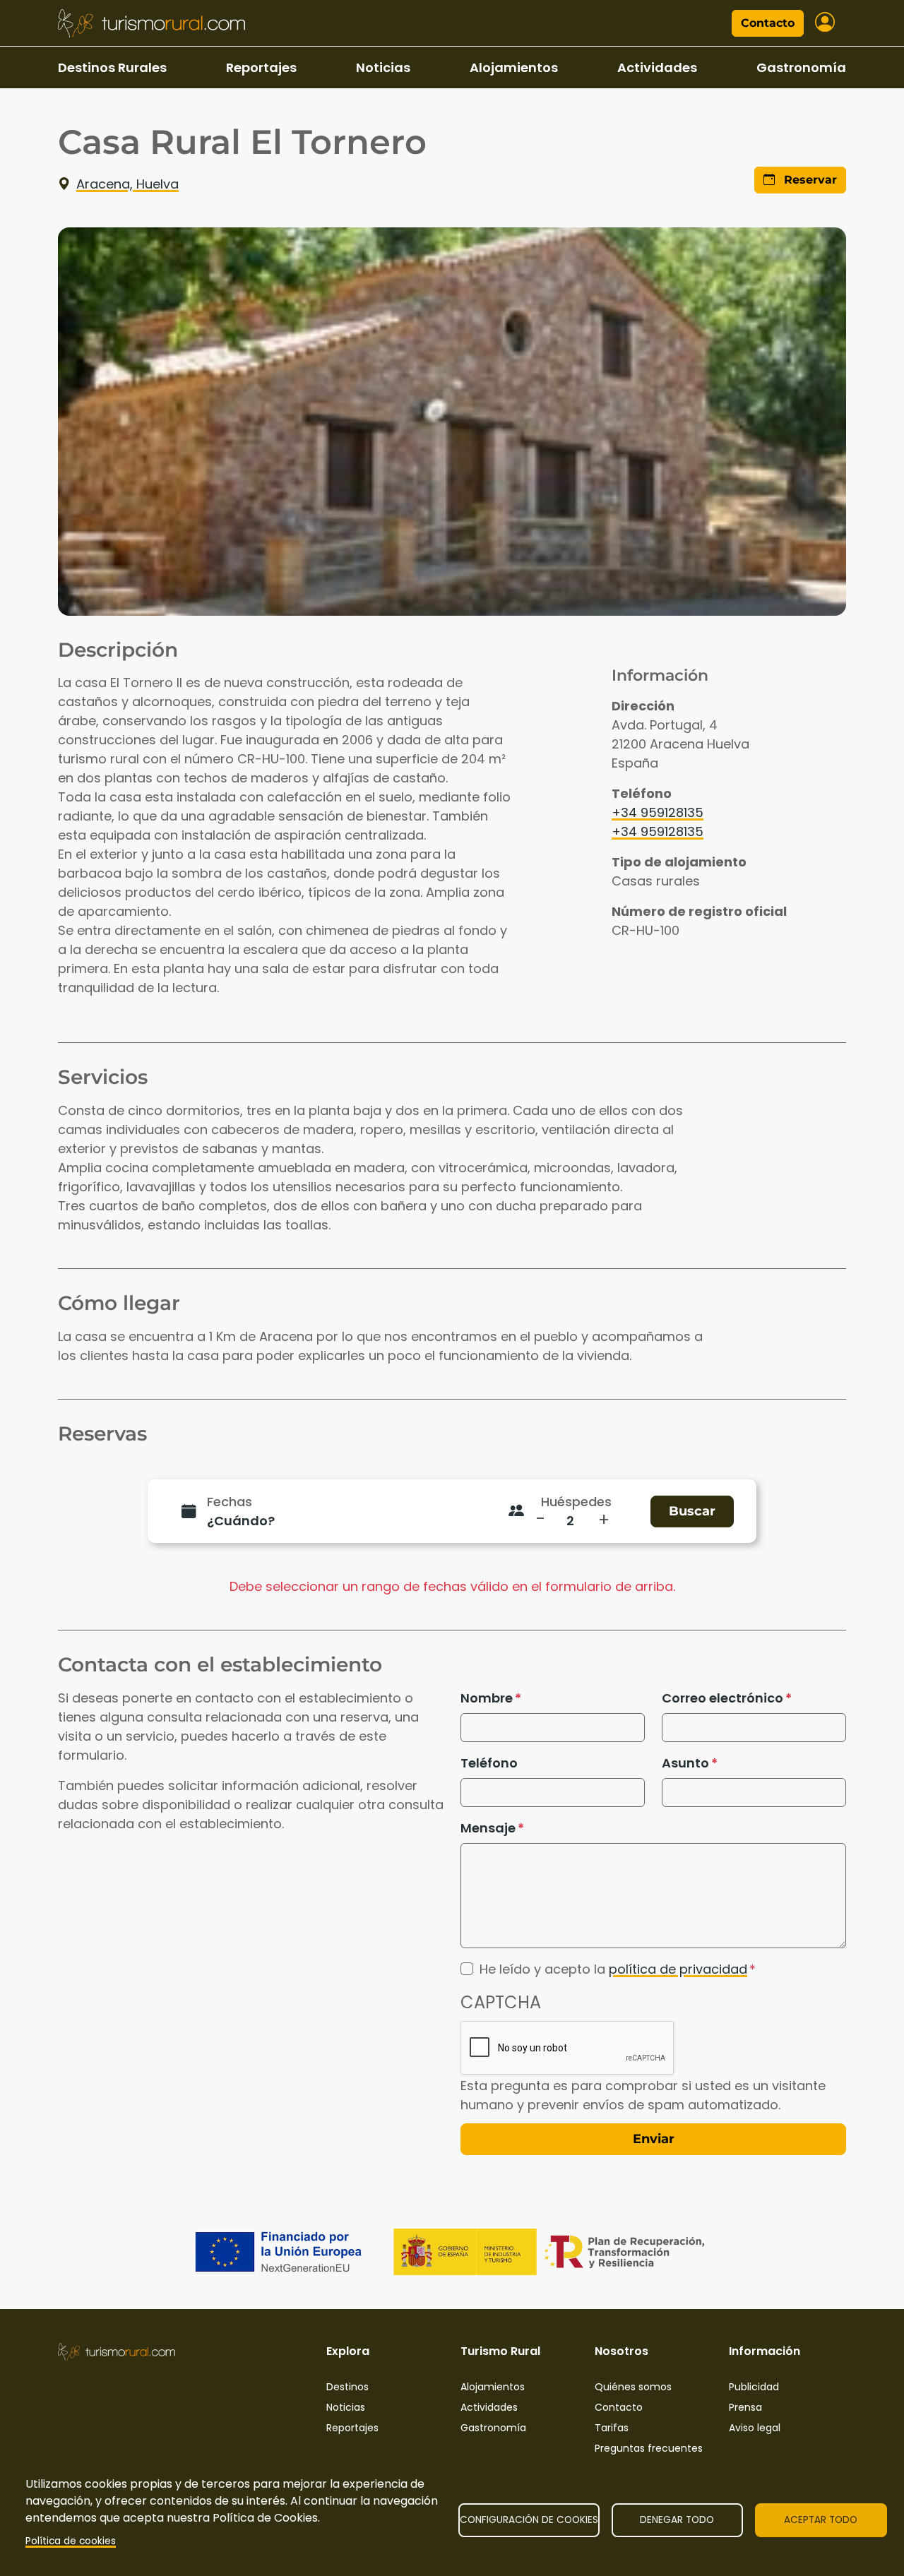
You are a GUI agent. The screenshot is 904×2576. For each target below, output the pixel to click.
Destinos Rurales (112, 67)
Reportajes (261, 67)
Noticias (383, 67)
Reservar (809, 180)
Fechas (230, 1502)
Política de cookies (71, 2541)
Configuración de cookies (529, 2520)
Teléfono (489, 1763)
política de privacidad (678, 1969)
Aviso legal (755, 2428)
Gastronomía (801, 67)
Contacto (768, 23)
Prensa (745, 2407)
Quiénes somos (633, 2387)
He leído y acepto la (613, 1969)
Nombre (487, 1698)
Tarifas (612, 2428)
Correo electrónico (722, 1698)
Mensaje (488, 1828)
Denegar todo (677, 2520)
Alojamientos (514, 67)
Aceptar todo (821, 2520)
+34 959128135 (658, 812)
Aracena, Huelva (127, 184)
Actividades (657, 67)
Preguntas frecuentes (649, 2448)
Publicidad (754, 2387)
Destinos (347, 2387)
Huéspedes (576, 1502)
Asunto (685, 1763)
